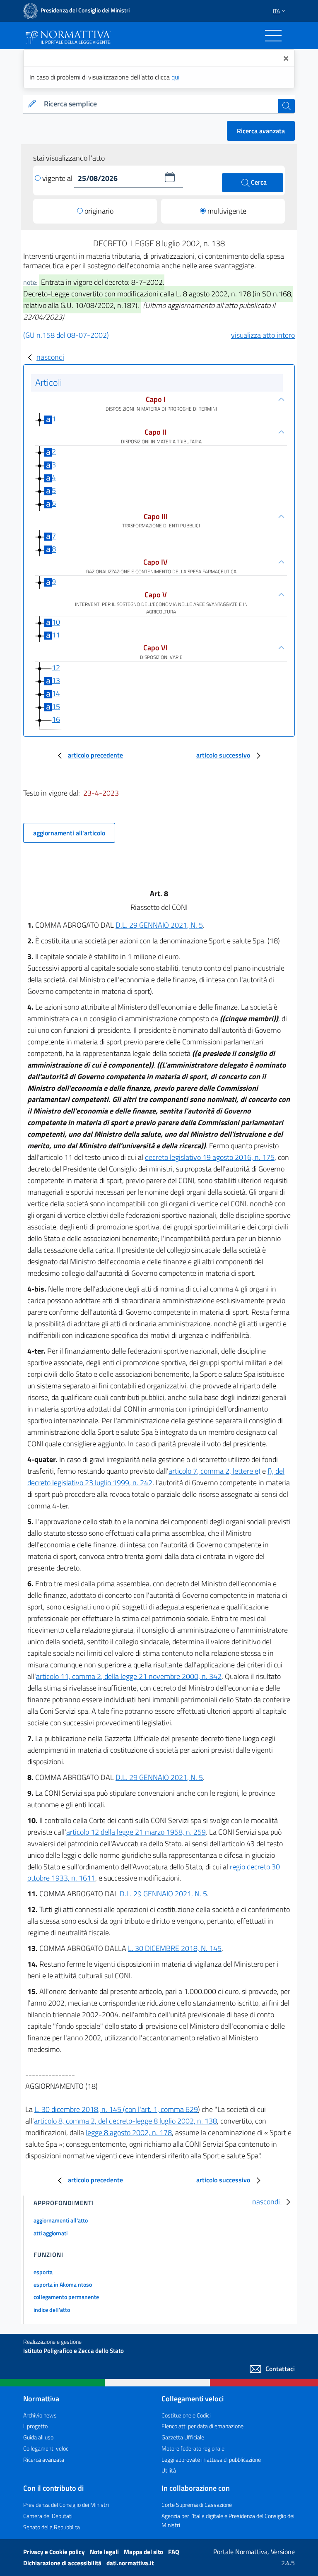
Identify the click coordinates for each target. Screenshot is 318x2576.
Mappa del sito (144, 2552)
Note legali (105, 2552)
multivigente (227, 211)
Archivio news (40, 2415)
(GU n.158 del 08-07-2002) (66, 335)
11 (56, 635)
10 (56, 622)
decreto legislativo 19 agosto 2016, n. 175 (210, 1157)
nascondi (50, 357)
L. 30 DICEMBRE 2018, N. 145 (175, 1948)
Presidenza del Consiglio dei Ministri (66, 2505)
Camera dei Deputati (48, 2516)
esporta (43, 2272)
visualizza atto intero (263, 335)
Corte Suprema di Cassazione (197, 2505)
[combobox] (159, 104)
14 (56, 694)
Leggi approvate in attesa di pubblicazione (211, 2459)
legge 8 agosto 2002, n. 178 (129, 2132)
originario (99, 211)
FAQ (174, 2552)
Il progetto (35, 2426)
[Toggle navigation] (273, 36)
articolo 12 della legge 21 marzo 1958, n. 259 (136, 1832)
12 (56, 667)
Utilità (169, 2470)
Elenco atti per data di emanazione (202, 2426)
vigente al (58, 178)
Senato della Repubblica (52, 2527)
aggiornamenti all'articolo (69, 833)
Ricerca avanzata (261, 131)
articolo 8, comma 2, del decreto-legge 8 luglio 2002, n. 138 (125, 2121)
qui (175, 77)
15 (56, 706)
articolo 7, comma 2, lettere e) (214, 1471)
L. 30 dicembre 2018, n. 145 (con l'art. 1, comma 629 (116, 2109)
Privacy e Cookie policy (55, 2552)
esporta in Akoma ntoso (63, 2284)
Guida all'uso (38, 2437)
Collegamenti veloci (46, 2448)
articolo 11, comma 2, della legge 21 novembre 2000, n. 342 (129, 1676)
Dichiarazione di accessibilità (63, 2563)
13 (56, 680)
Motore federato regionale (193, 2448)
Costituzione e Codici (186, 2415)
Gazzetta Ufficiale (183, 2437)
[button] (170, 177)
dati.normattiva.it (130, 2563)
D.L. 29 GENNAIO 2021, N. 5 (159, 925)
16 (56, 719)
